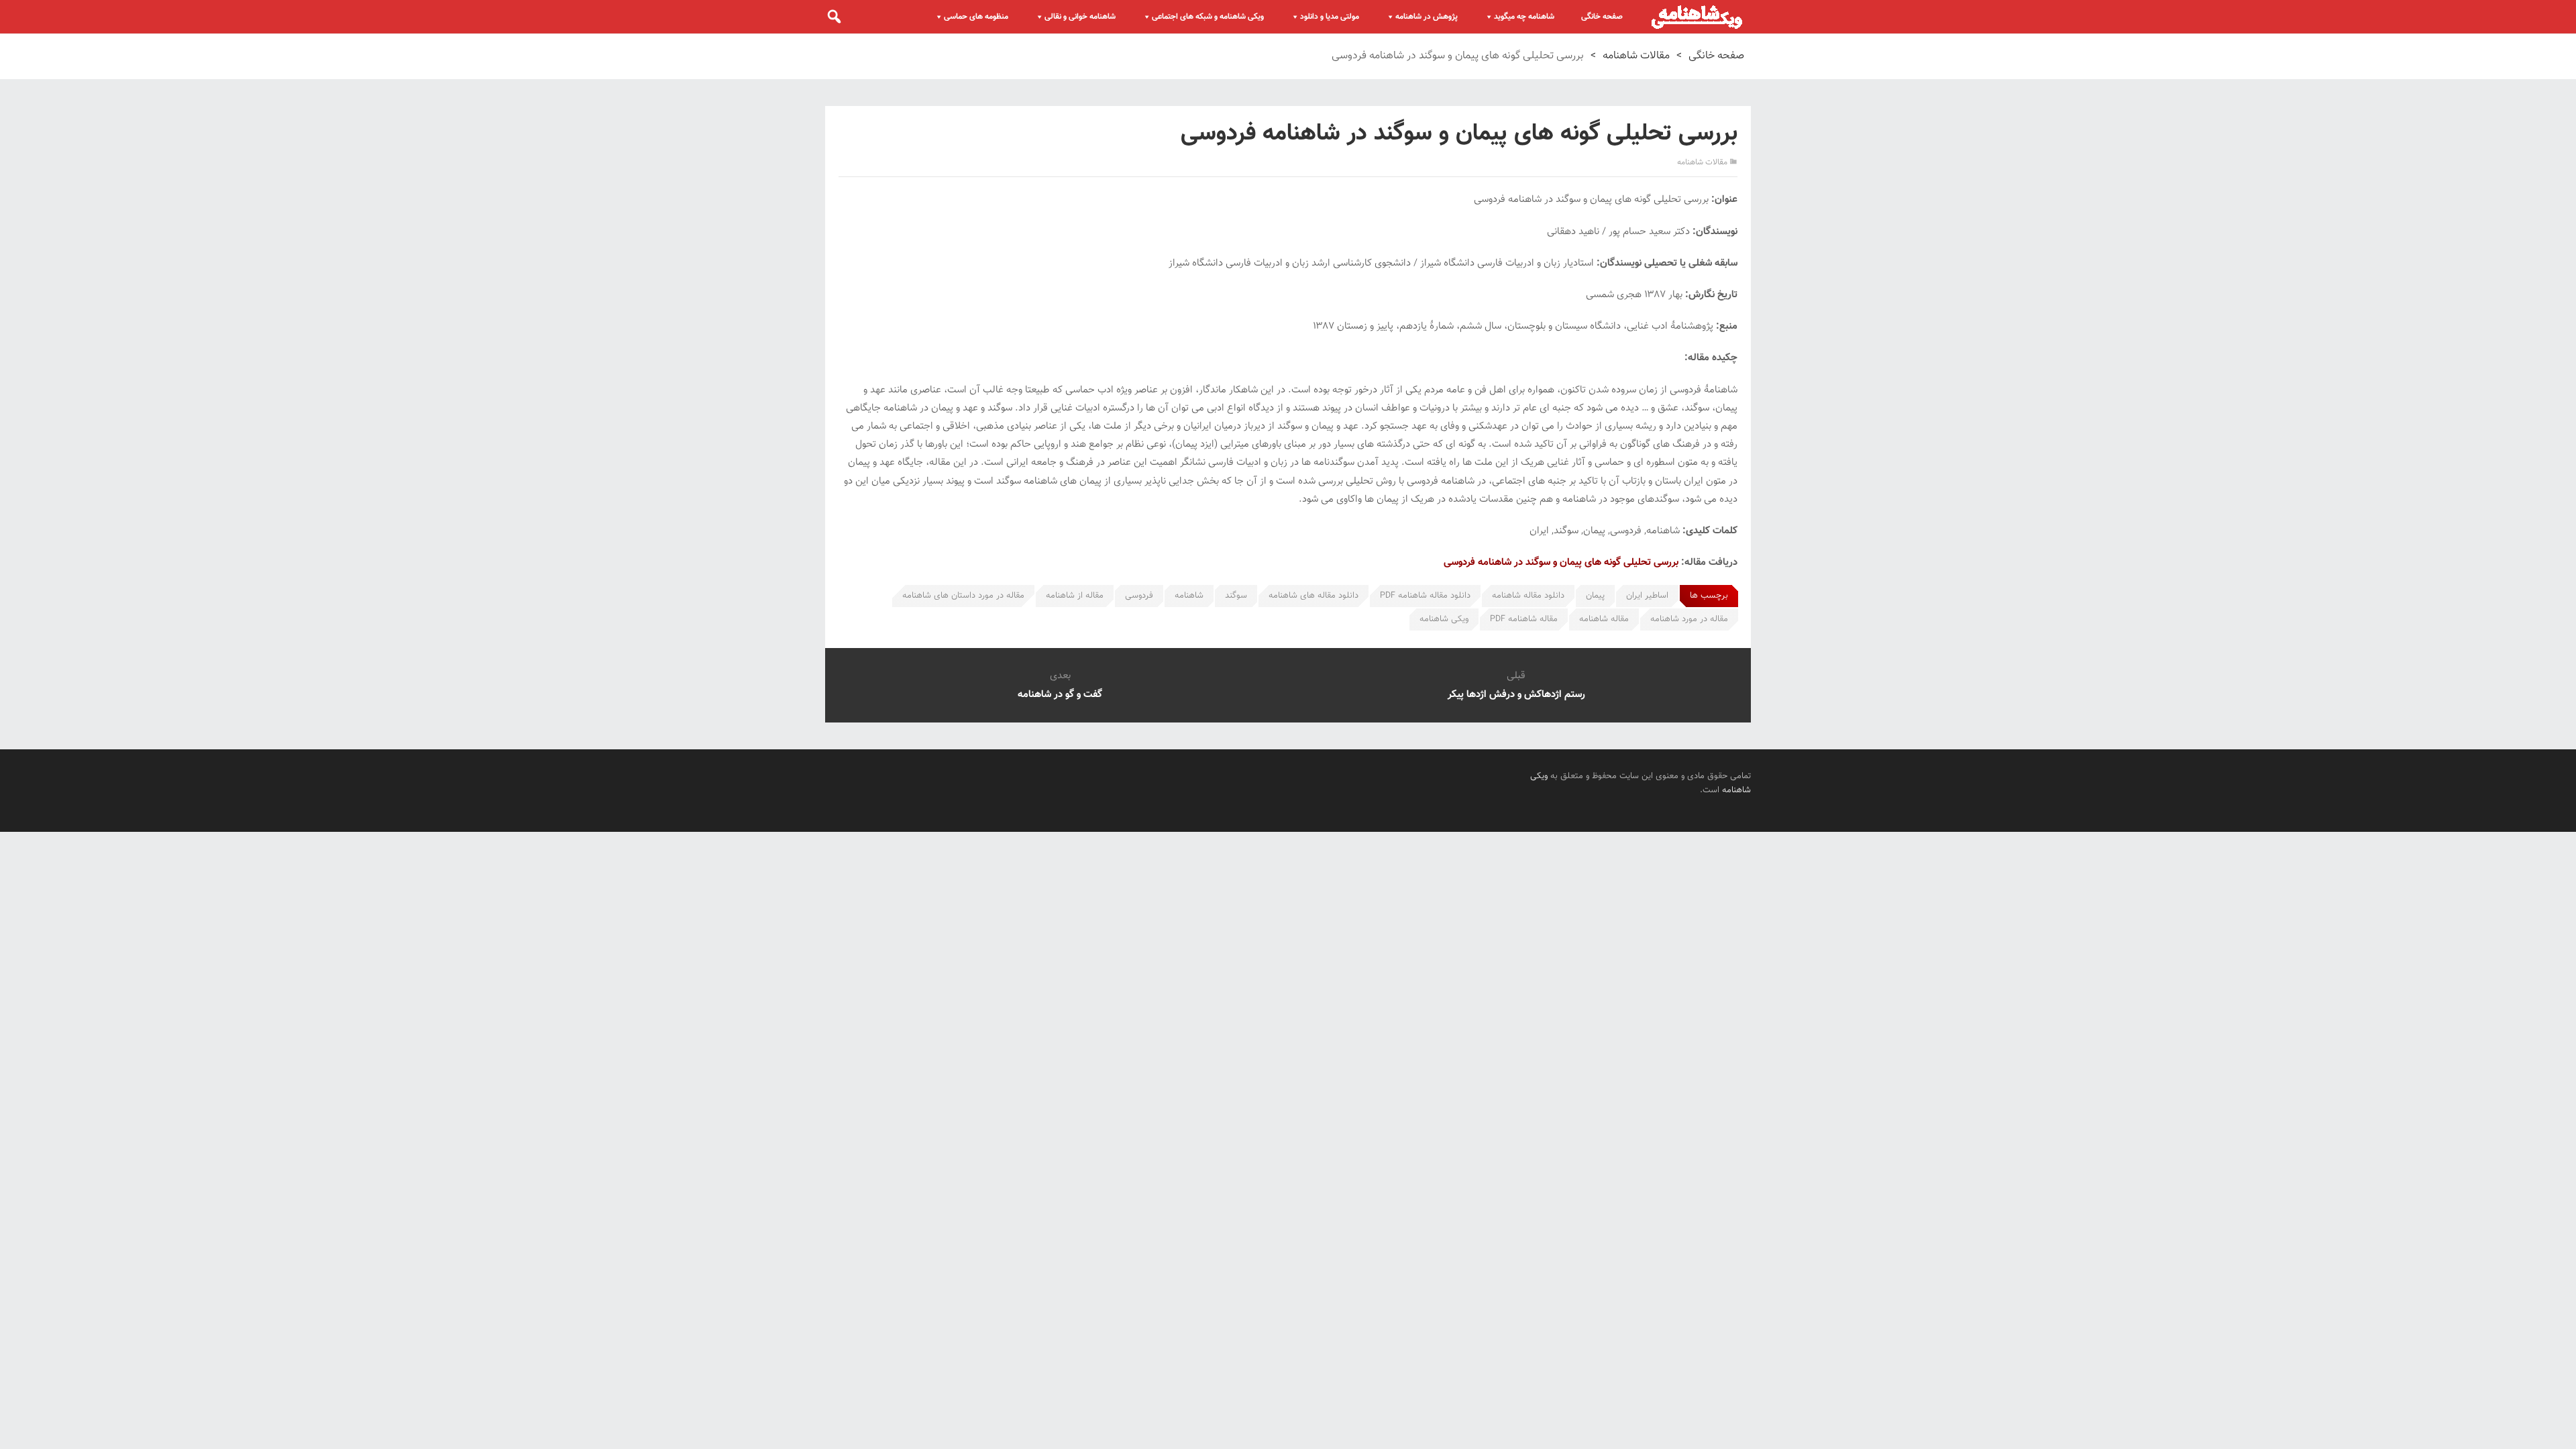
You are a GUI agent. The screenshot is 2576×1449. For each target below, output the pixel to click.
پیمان (1595, 596)
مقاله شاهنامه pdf (1524, 619)
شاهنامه (1189, 596)
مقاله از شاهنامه (1075, 596)
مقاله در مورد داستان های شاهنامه (963, 596)
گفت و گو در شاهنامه (1060, 695)
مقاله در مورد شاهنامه (1689, 619)
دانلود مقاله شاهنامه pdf (1425, 596)
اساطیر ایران (1647, 596)
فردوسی (1139, 596)
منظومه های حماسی (976, 17)
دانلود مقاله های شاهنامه (1313, 596)
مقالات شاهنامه (1636, 56)
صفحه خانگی (1602, 17)
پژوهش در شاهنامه (1427, 17)
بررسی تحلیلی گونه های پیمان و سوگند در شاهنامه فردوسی (1561, 562)
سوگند (1236, 596)
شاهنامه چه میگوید (1524, 17)
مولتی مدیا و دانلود (1330, 17)
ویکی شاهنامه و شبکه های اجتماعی (1208, 17)
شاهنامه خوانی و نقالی (1080, 17)
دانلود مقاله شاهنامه (1528, 596)
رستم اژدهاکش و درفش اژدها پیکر (1516, 695)
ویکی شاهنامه (1444, 619)
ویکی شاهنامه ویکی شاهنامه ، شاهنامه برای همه (1697, 17)
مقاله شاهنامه (1604, 619)
